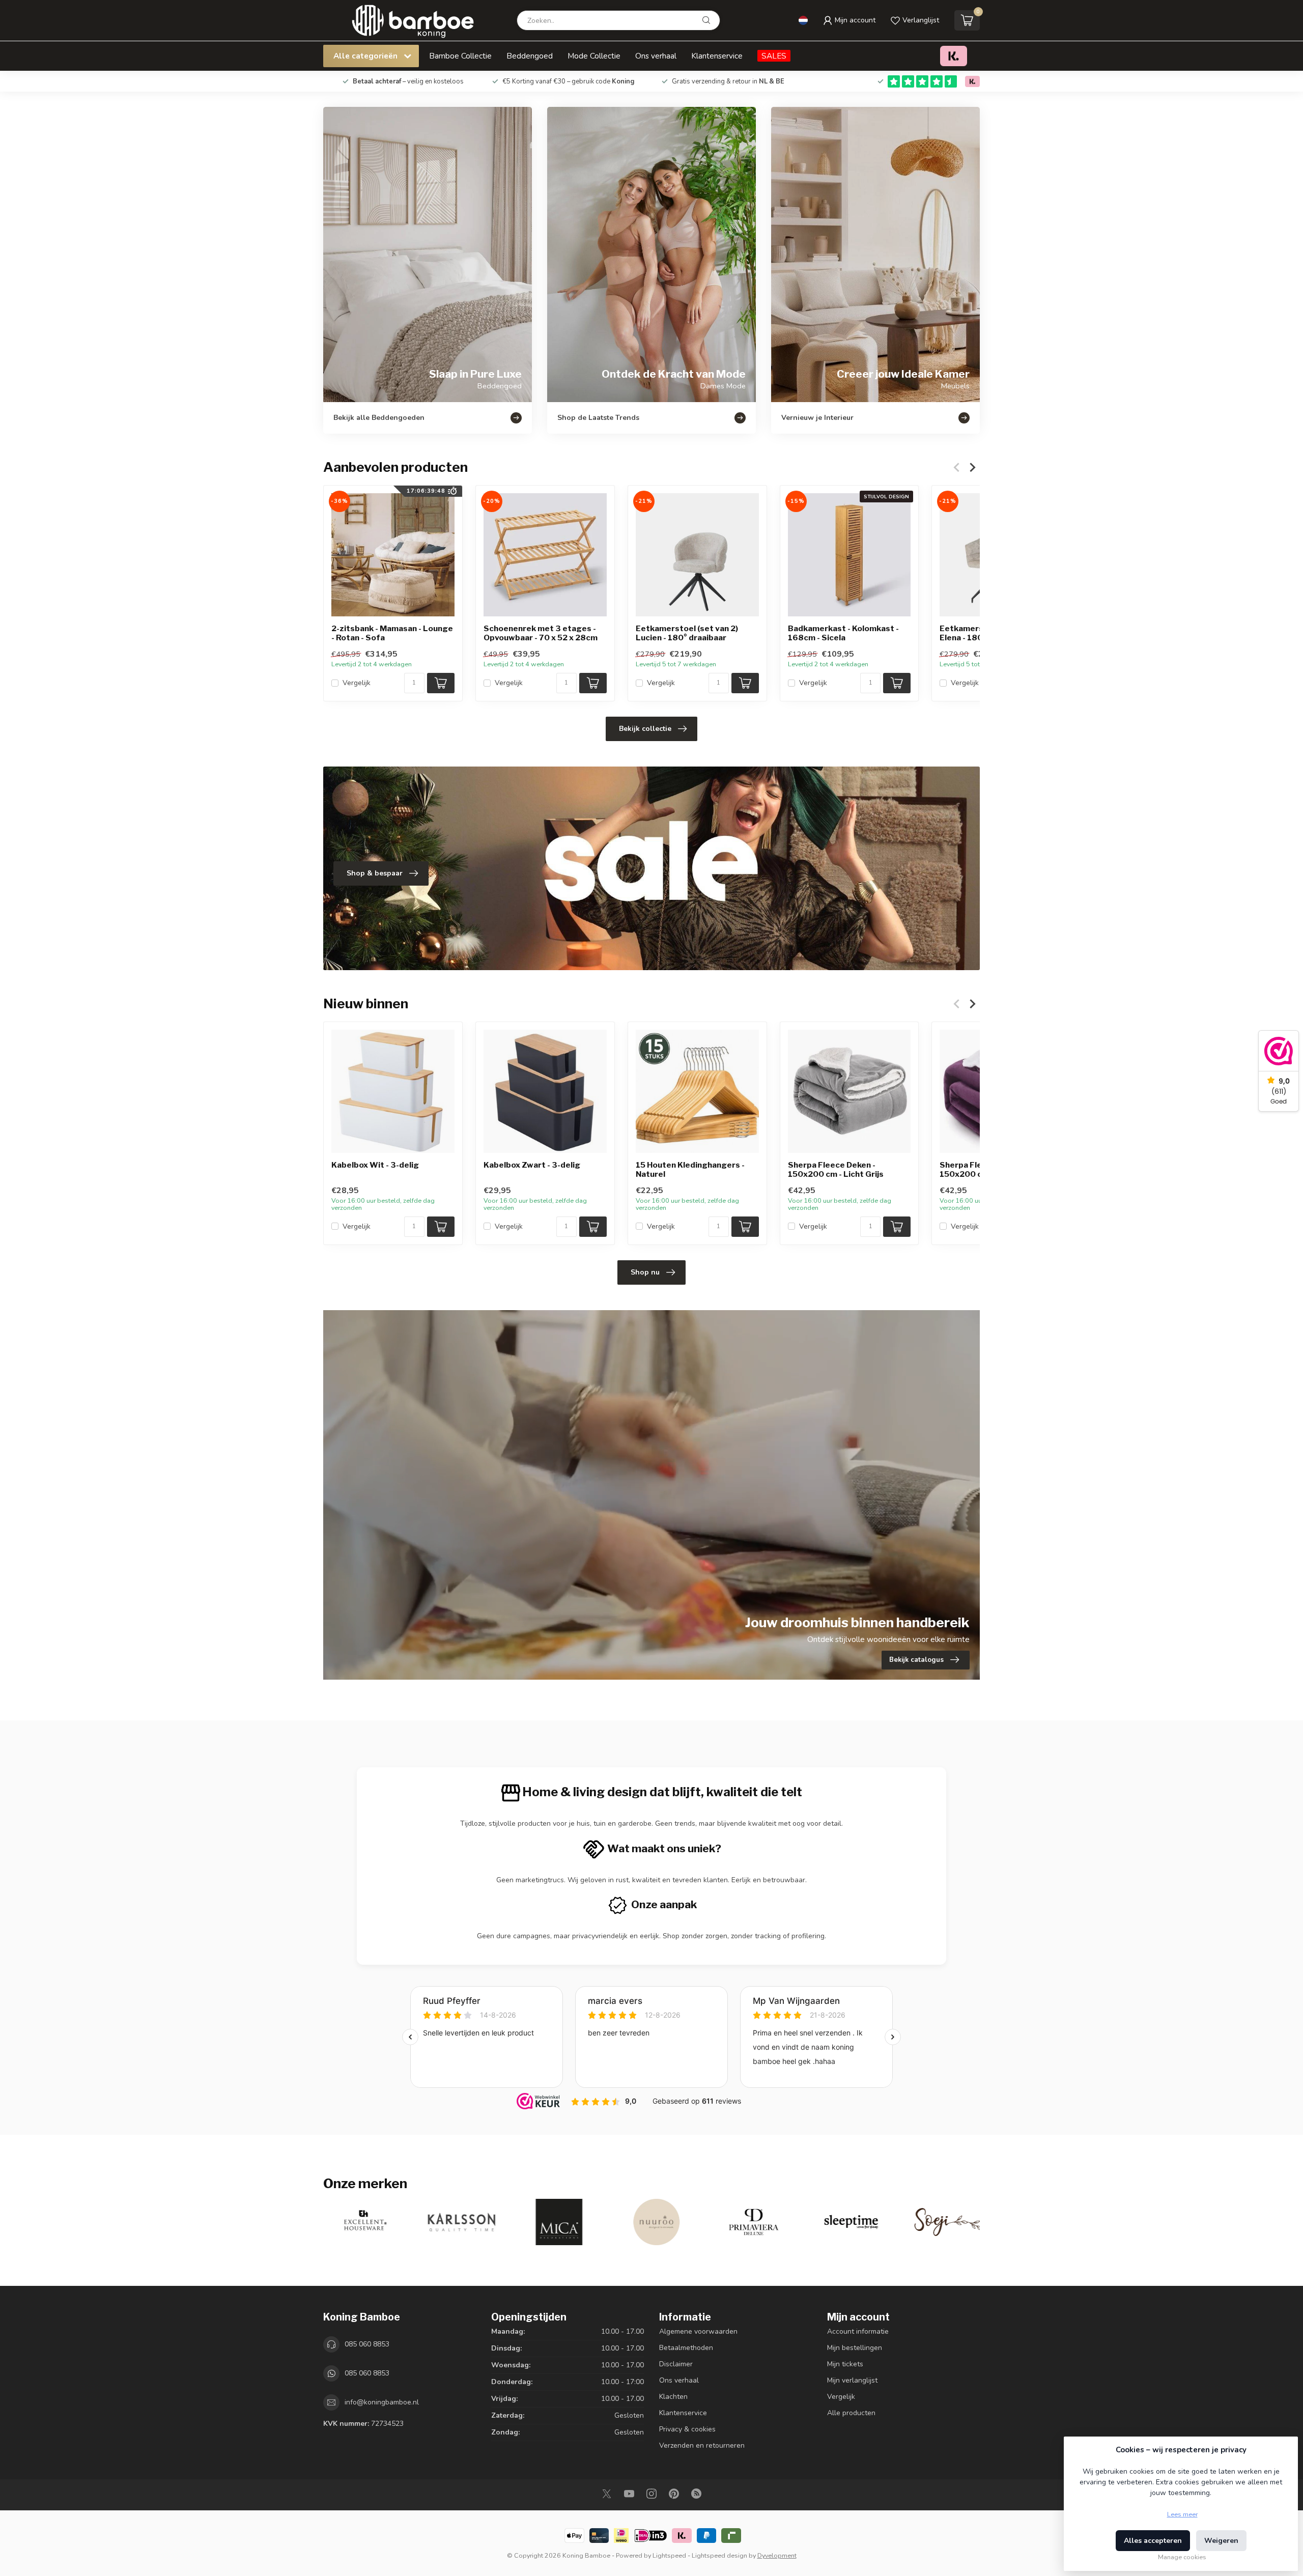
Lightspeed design (719, 2555)
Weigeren (1221, 2541)
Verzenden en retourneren (702, 2445)
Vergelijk (357, 683)
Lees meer (1182, 2514)
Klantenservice (717, 56)
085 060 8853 (367, 2344)
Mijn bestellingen (855, 2348)
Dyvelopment (777, 2555)
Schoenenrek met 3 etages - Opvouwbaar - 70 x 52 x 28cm (541, 633)
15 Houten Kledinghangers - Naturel (690, 1170)
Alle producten (851, 2413)
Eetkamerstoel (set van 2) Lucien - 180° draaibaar (687, 633)
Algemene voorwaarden (698, 2331)
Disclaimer (676, 2364)
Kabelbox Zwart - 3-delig (532, 1165)
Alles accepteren (1153, 2541)
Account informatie (858, 2331)
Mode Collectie (594, 56)
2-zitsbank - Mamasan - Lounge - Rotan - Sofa (392, 633)
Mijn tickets (845, 2364)
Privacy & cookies (687, 2429)
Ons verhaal (656, 56)
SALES (774, 56)
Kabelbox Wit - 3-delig (375, 1165)
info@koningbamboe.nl (382, 2402)
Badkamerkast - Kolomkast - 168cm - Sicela (843, 633)
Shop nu (645, 1272)
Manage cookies (1182, 2557)
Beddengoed (530, 56)
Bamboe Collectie (460, 56)
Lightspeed (669, 2555)
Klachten (673, 2397)
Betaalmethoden (686, 2348)
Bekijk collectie (645, 729)
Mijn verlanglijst (852, 2380)
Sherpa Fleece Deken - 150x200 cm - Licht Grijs (836, 1170)
